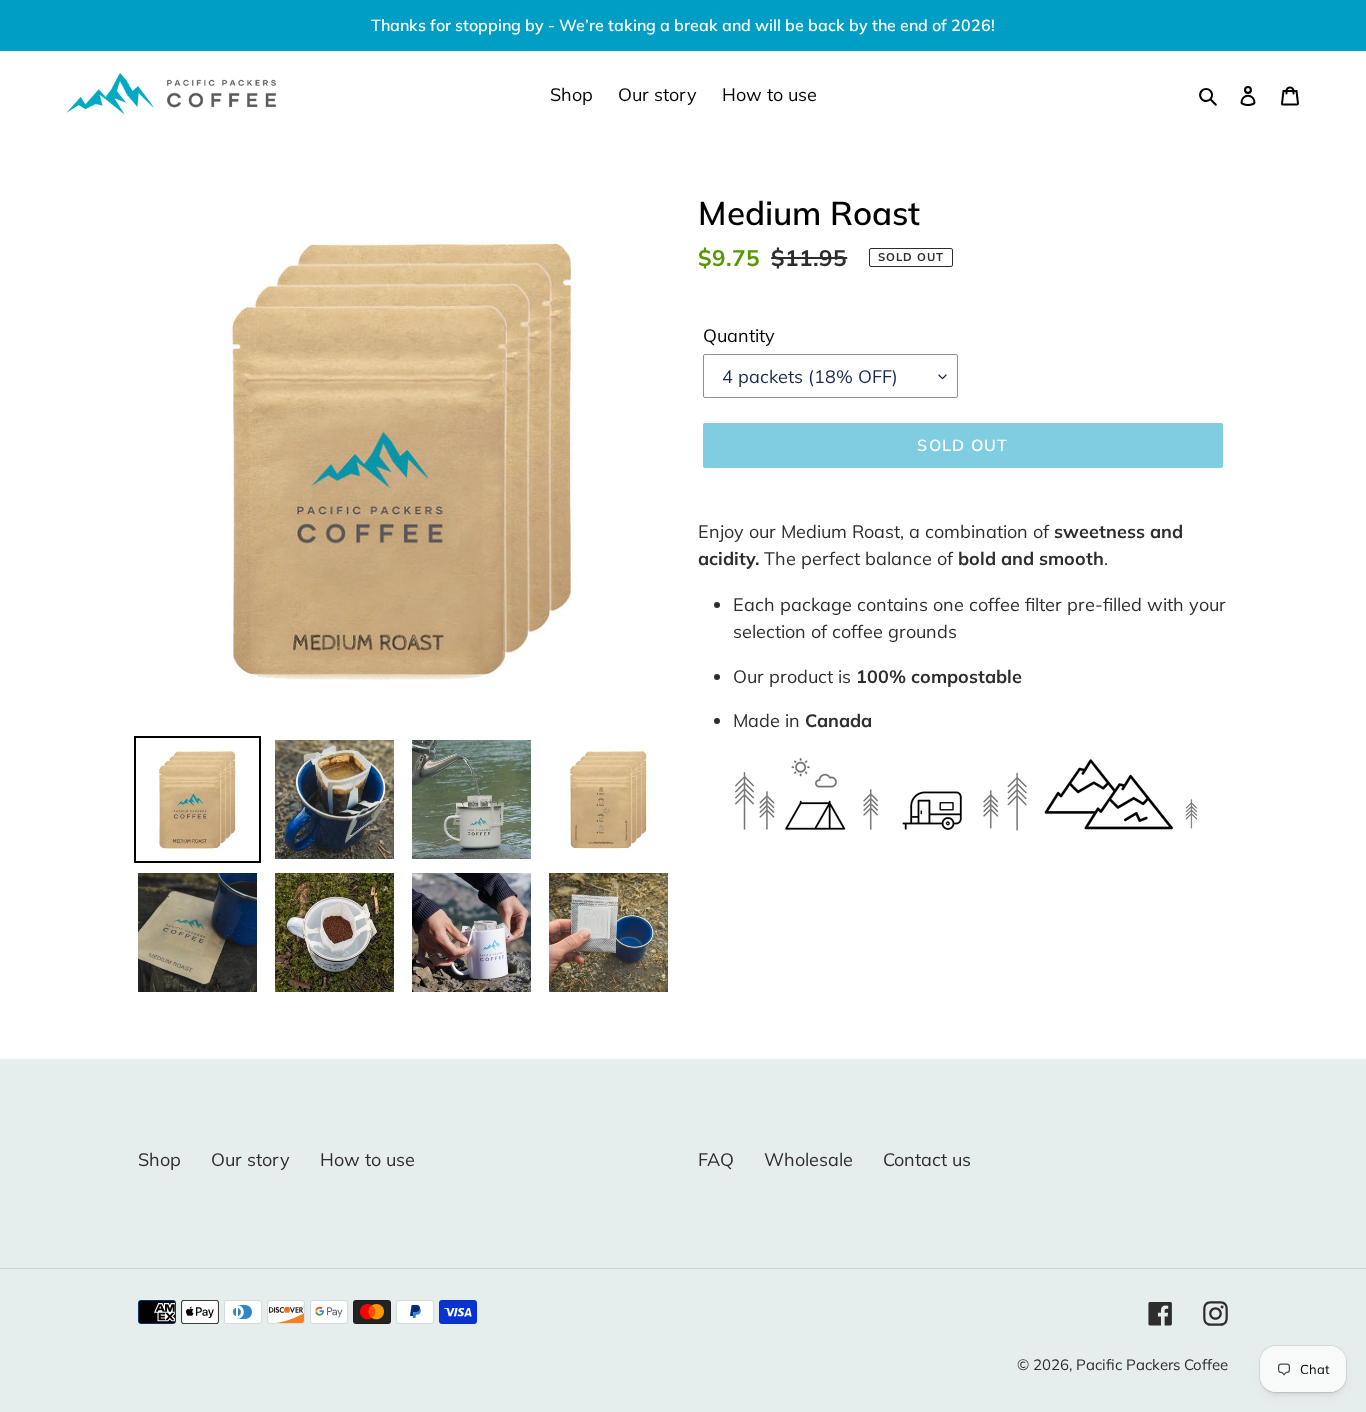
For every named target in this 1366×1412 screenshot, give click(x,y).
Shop (159, 1159)
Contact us (927, 1159)
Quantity (739, 335)
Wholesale (808, 1159)
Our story (250, 1159)
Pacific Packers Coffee (1152, 1364)
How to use (367, 1159)
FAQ (716, 1159)
